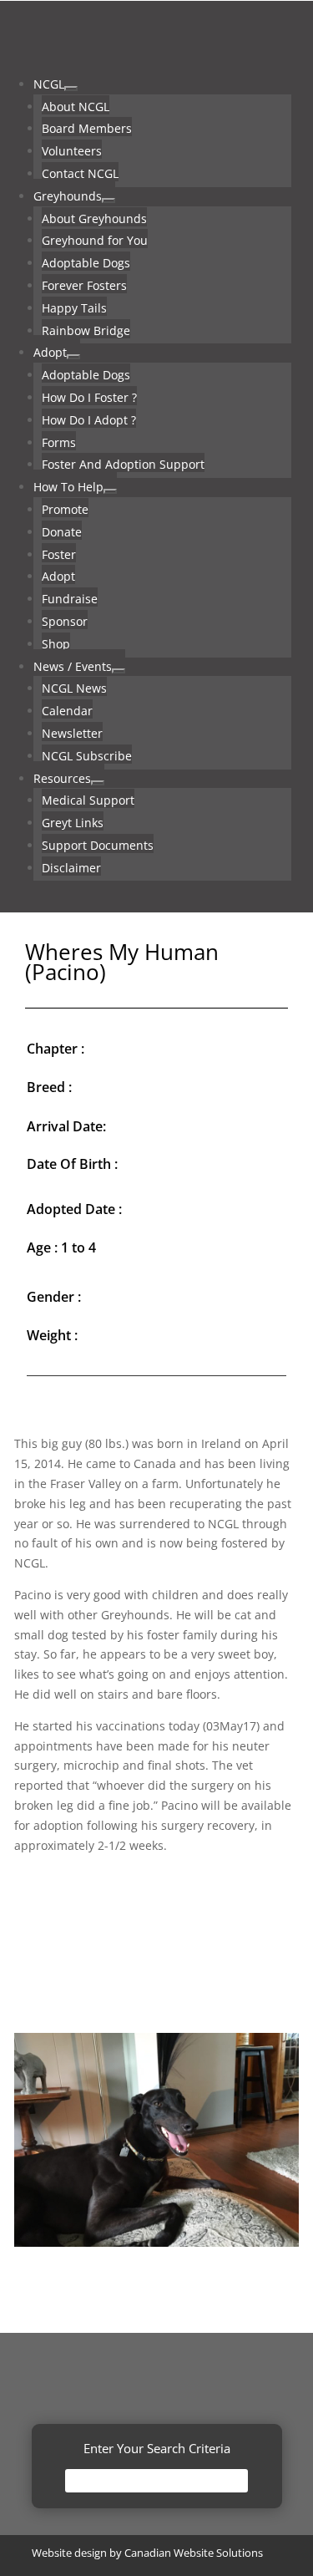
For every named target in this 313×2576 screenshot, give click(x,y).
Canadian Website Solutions (194, 2553)
